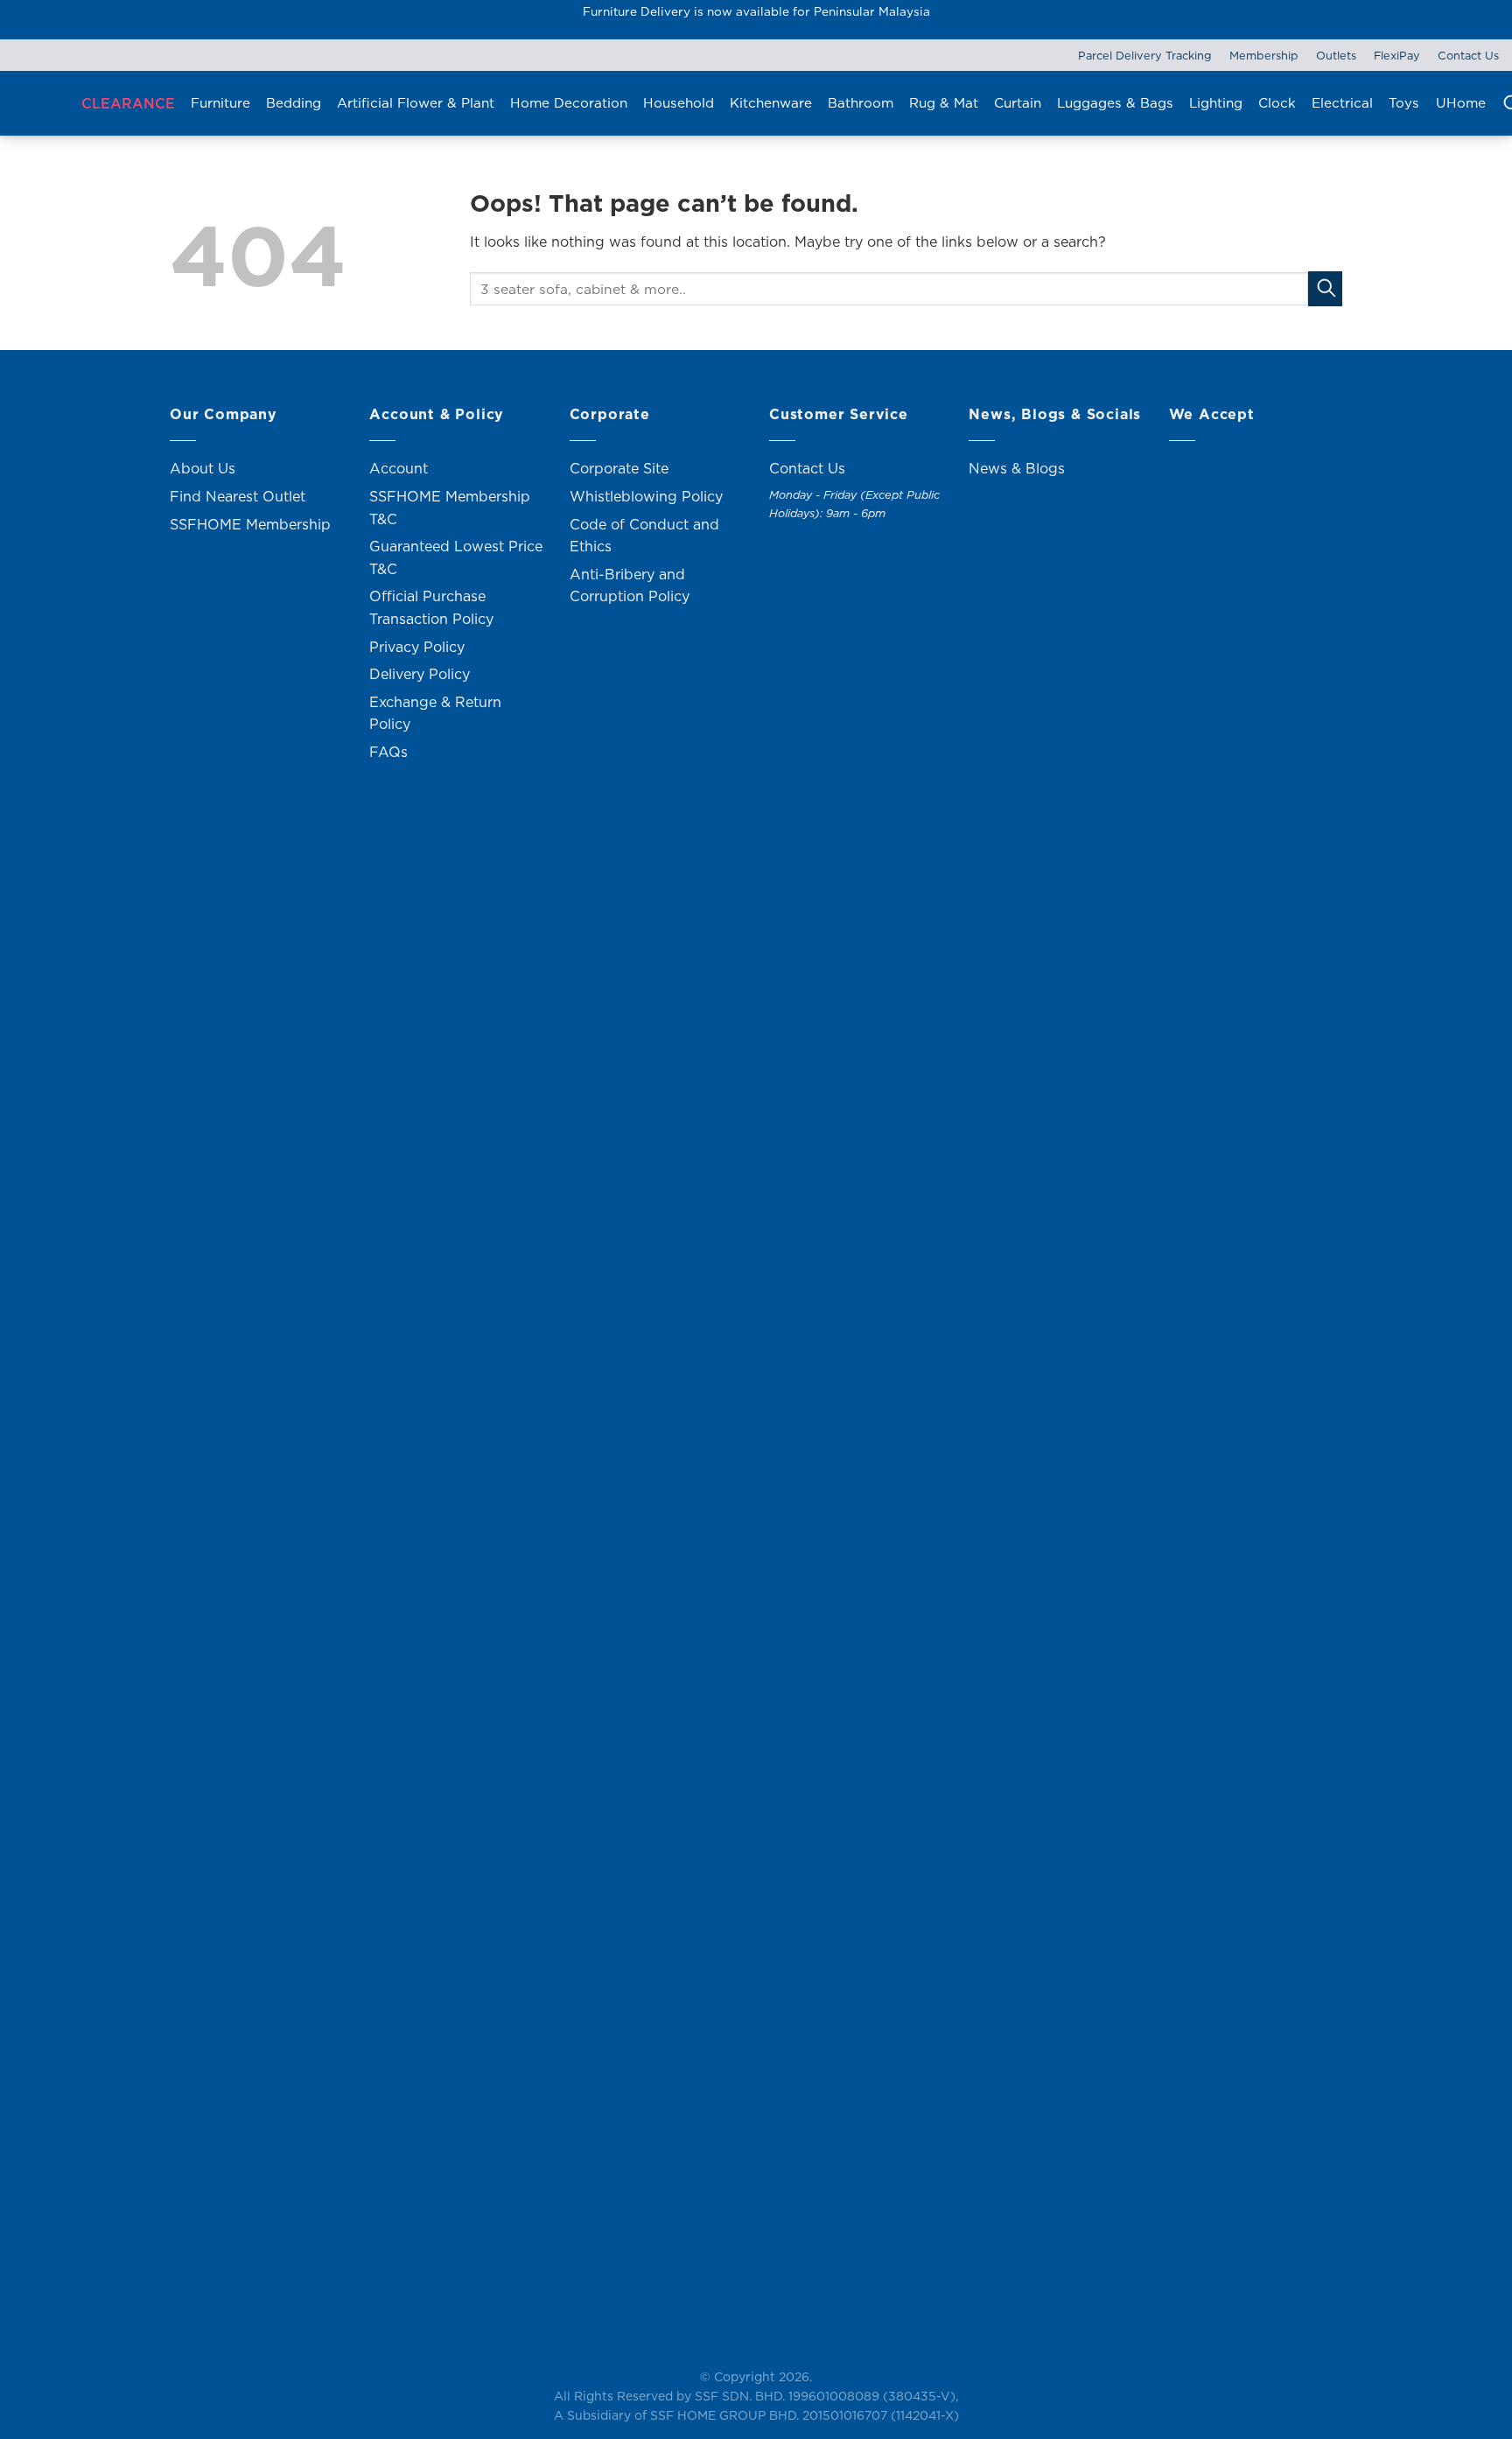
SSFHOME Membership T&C (450, 508)
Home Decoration (569, 103)
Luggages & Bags (1115, 103)
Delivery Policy (420, 674)
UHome (1461, 103)
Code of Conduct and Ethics (644, 536)
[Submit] (1325, 288)
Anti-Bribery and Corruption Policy (630, 585)
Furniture (220, 103)
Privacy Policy (417, 647)
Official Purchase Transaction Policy (431, 607)
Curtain (1018, 103)
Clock (1277, 103)
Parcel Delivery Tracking (1145, 55)
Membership (1264, 55)
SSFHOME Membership (250, 524)
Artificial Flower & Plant (416, 103)
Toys (1404, 103)
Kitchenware (771, 103)
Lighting (1216, 103)
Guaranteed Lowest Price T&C (456, 557)
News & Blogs (1017, 468)
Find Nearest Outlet (238, 496)
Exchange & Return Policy (435, 713)
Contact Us (1468, 55)
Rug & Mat (944, 103)
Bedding (294, 103)
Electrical (1342, 103)
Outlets (1336, 55)
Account (399, 468)
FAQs (388, 752)
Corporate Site (619, 468)
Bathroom (861, 103)
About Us (203, 468)
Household (679, 103)
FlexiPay (1397, 55)
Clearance (128, 103)
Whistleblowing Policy (646, 496)
